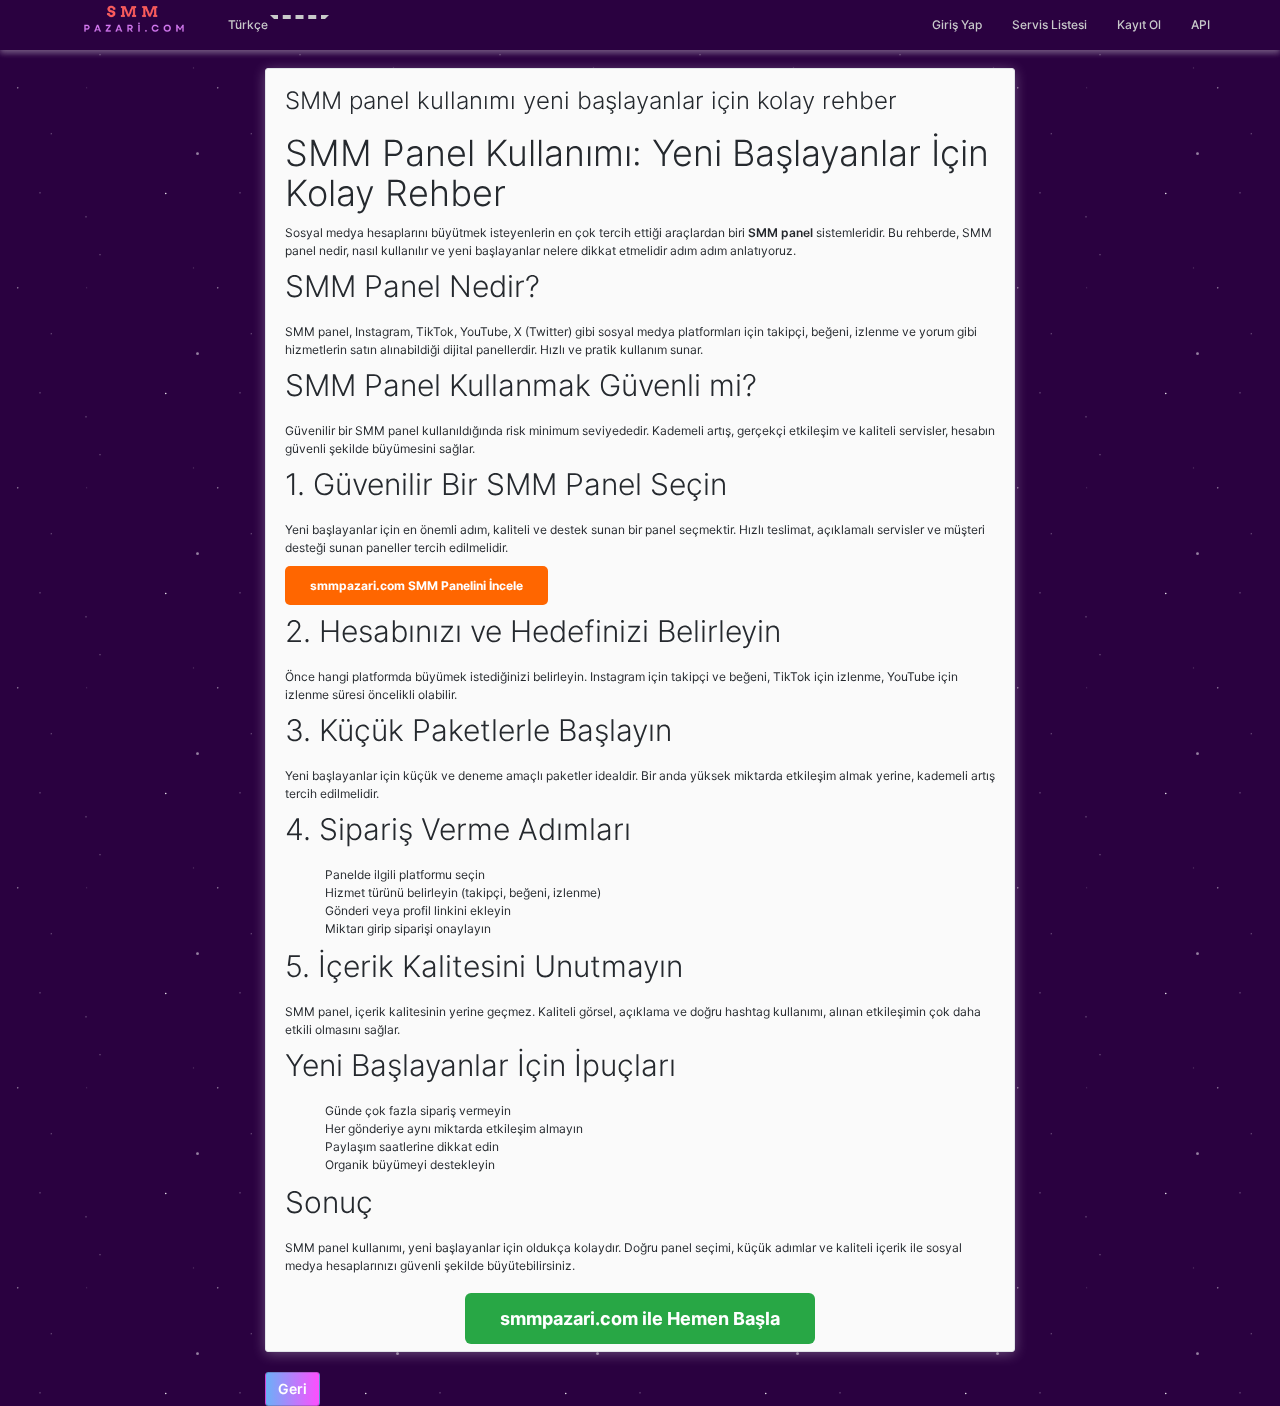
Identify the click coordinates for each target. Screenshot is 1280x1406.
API (1200, 24)
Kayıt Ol (1139, 24)
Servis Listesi (1049, 24)
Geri (292, 1388)
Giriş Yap (957, 24)
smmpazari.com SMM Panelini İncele (416, 585)
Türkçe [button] (248, 24)
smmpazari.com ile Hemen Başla (640, 1318)
